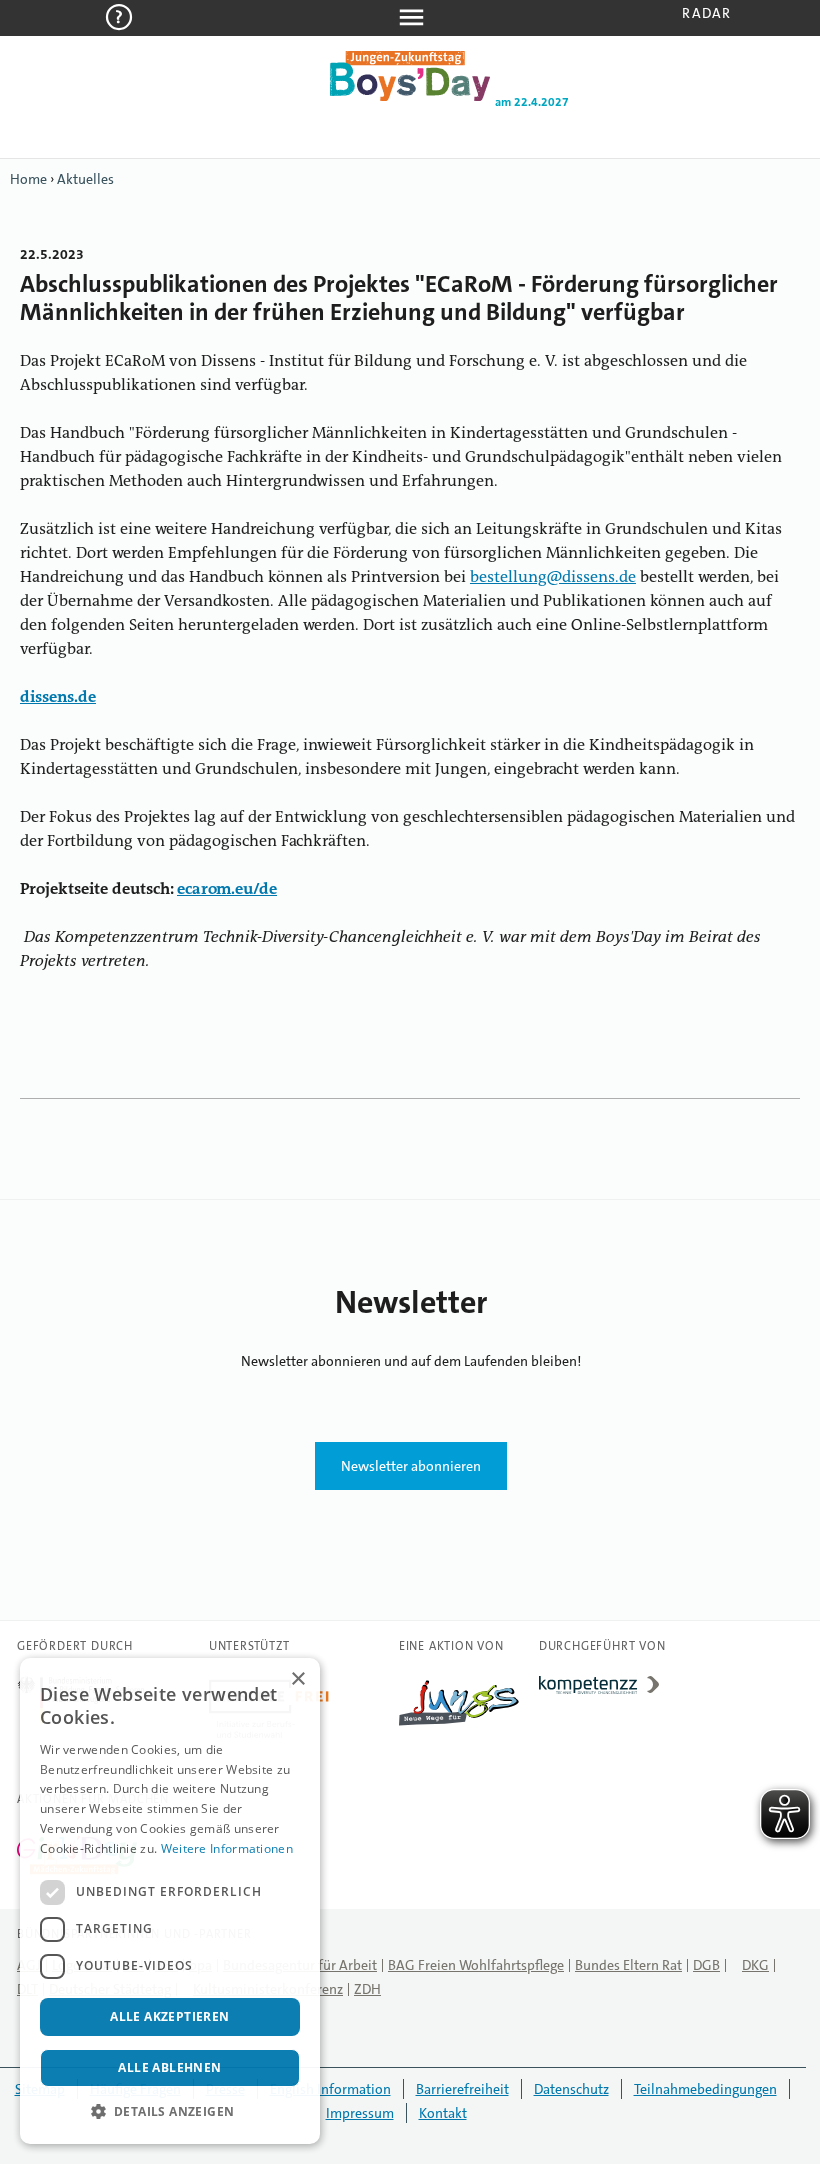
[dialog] (170, 1901)
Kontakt (443, 2113)
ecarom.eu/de (227, 890)
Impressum (360, 2113)
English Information (330, 2089)
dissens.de (58, 698)
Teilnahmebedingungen (705, 2089)
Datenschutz (571, 2089)
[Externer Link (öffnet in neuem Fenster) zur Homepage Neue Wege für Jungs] (459, 1726)
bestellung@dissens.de (553, 578)
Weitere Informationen (227, 1848)
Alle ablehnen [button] (169, 2067)
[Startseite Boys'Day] (410, 97)
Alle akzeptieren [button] (169, 2016)
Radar (706, 13)
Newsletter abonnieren (411, 1466)
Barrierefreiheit (462, 2089)
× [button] (297, 1679)
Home (28, 179)
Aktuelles (85, 179)
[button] (170, 2112)
